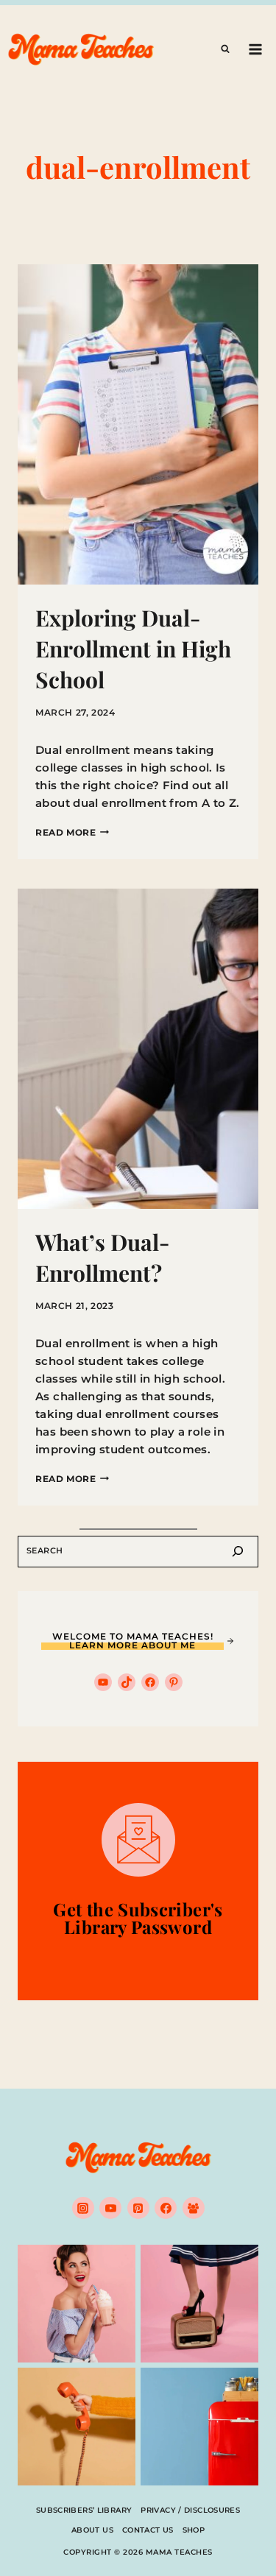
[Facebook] (166, 2208)
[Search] (238, 1552)
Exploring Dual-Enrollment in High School (133, 649)
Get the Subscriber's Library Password (138, 1918)
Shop (194, 2530)
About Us (92, 2530)
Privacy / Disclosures (190, 2510)
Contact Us (148, 2530)
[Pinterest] (138, 2208)
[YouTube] (110, 2208)
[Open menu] (255, 49)
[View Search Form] (225, 49)
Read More (72, 832)
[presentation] (138, 424)
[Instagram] (83, 2208)
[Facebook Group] (194, 2208)
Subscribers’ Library (84, 2510)
